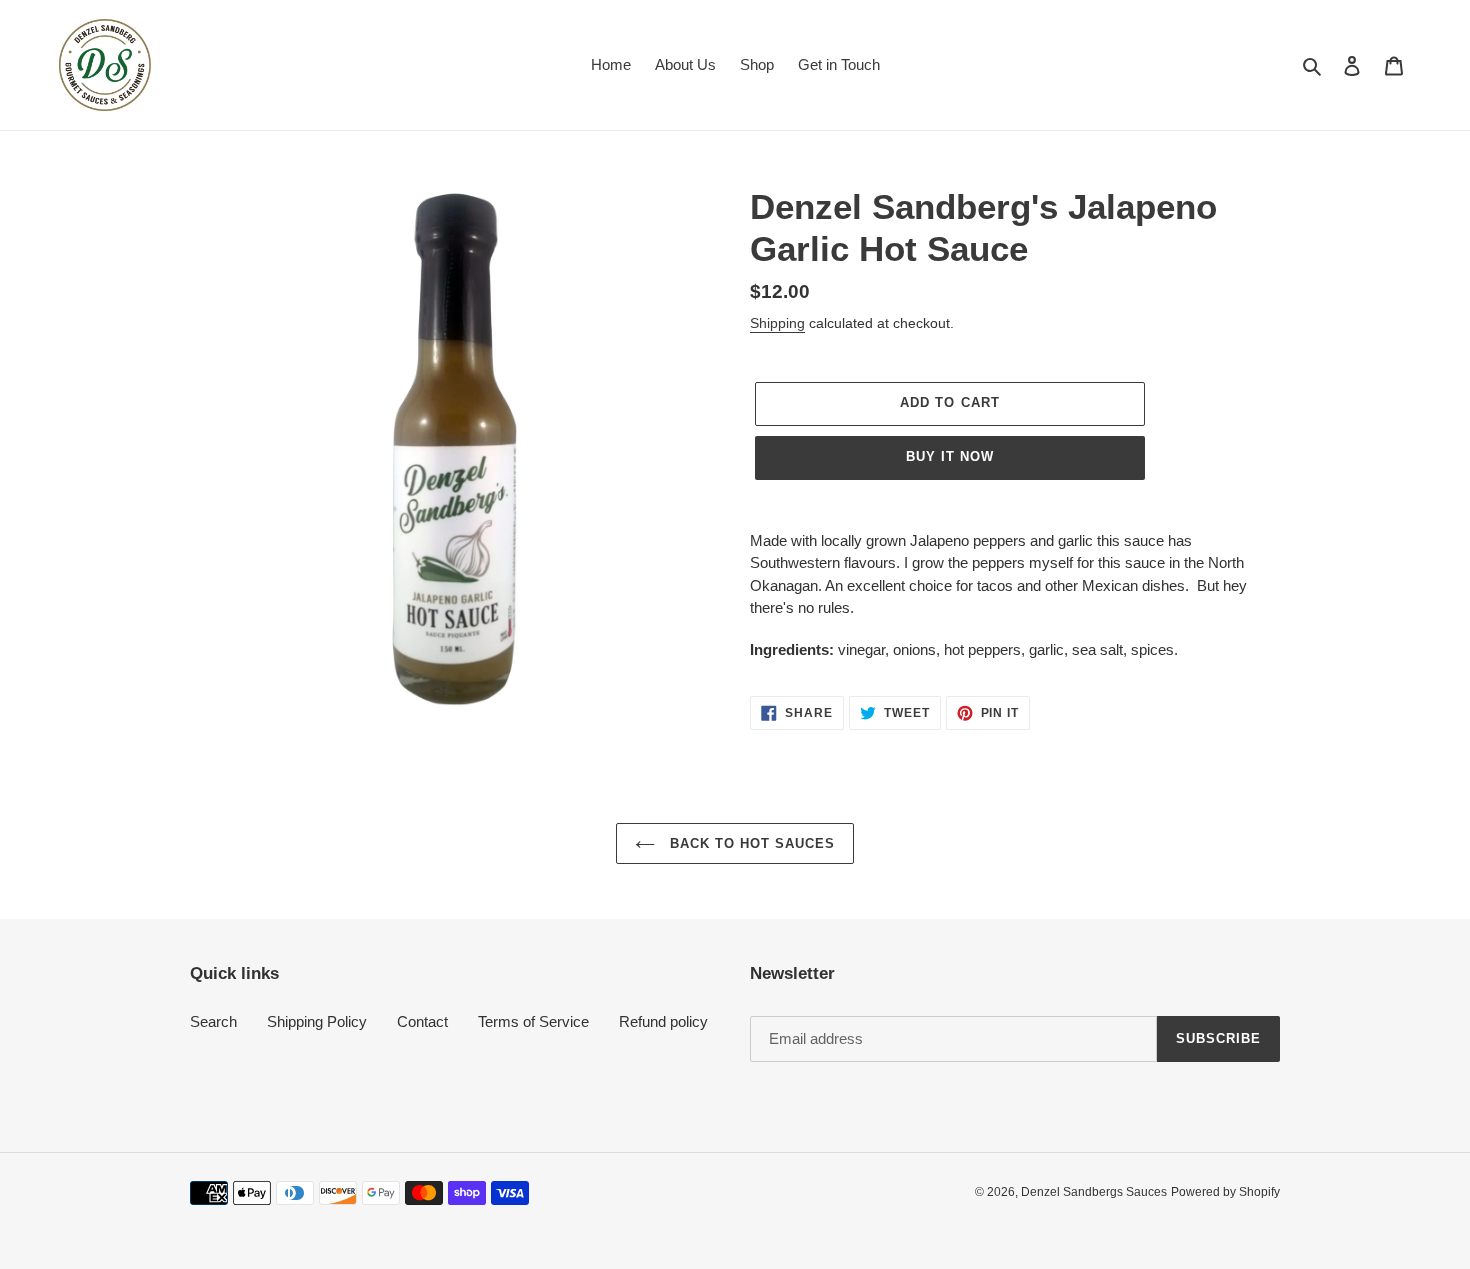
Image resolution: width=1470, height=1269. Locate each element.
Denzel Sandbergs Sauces (1094, 1192)
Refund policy (663, 1021)
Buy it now (950, 456)
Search (213, 1021)
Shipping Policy (317, 1021)
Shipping (777, 323)
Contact (422, 1021)
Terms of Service (533, 1021)
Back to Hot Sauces (750, 843)
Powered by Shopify (1225, 1192)
